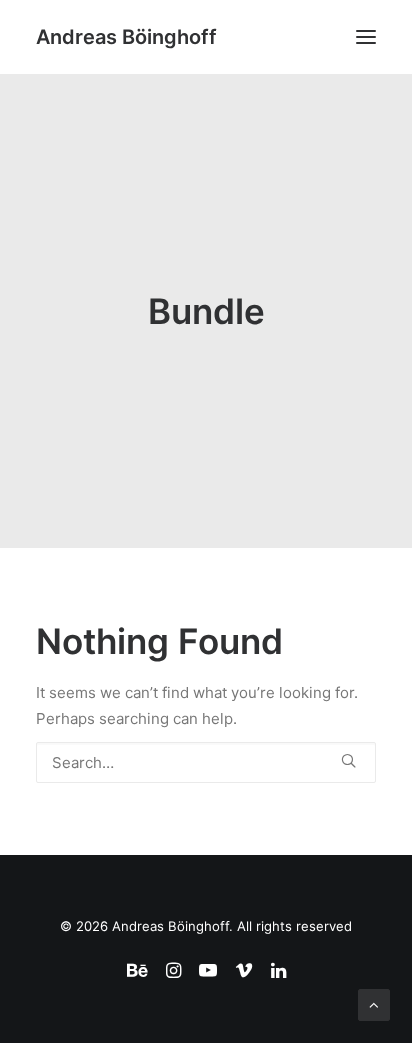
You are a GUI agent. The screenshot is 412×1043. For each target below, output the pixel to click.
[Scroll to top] (374, 1003)
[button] (366, 37)
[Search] (206, 762)
